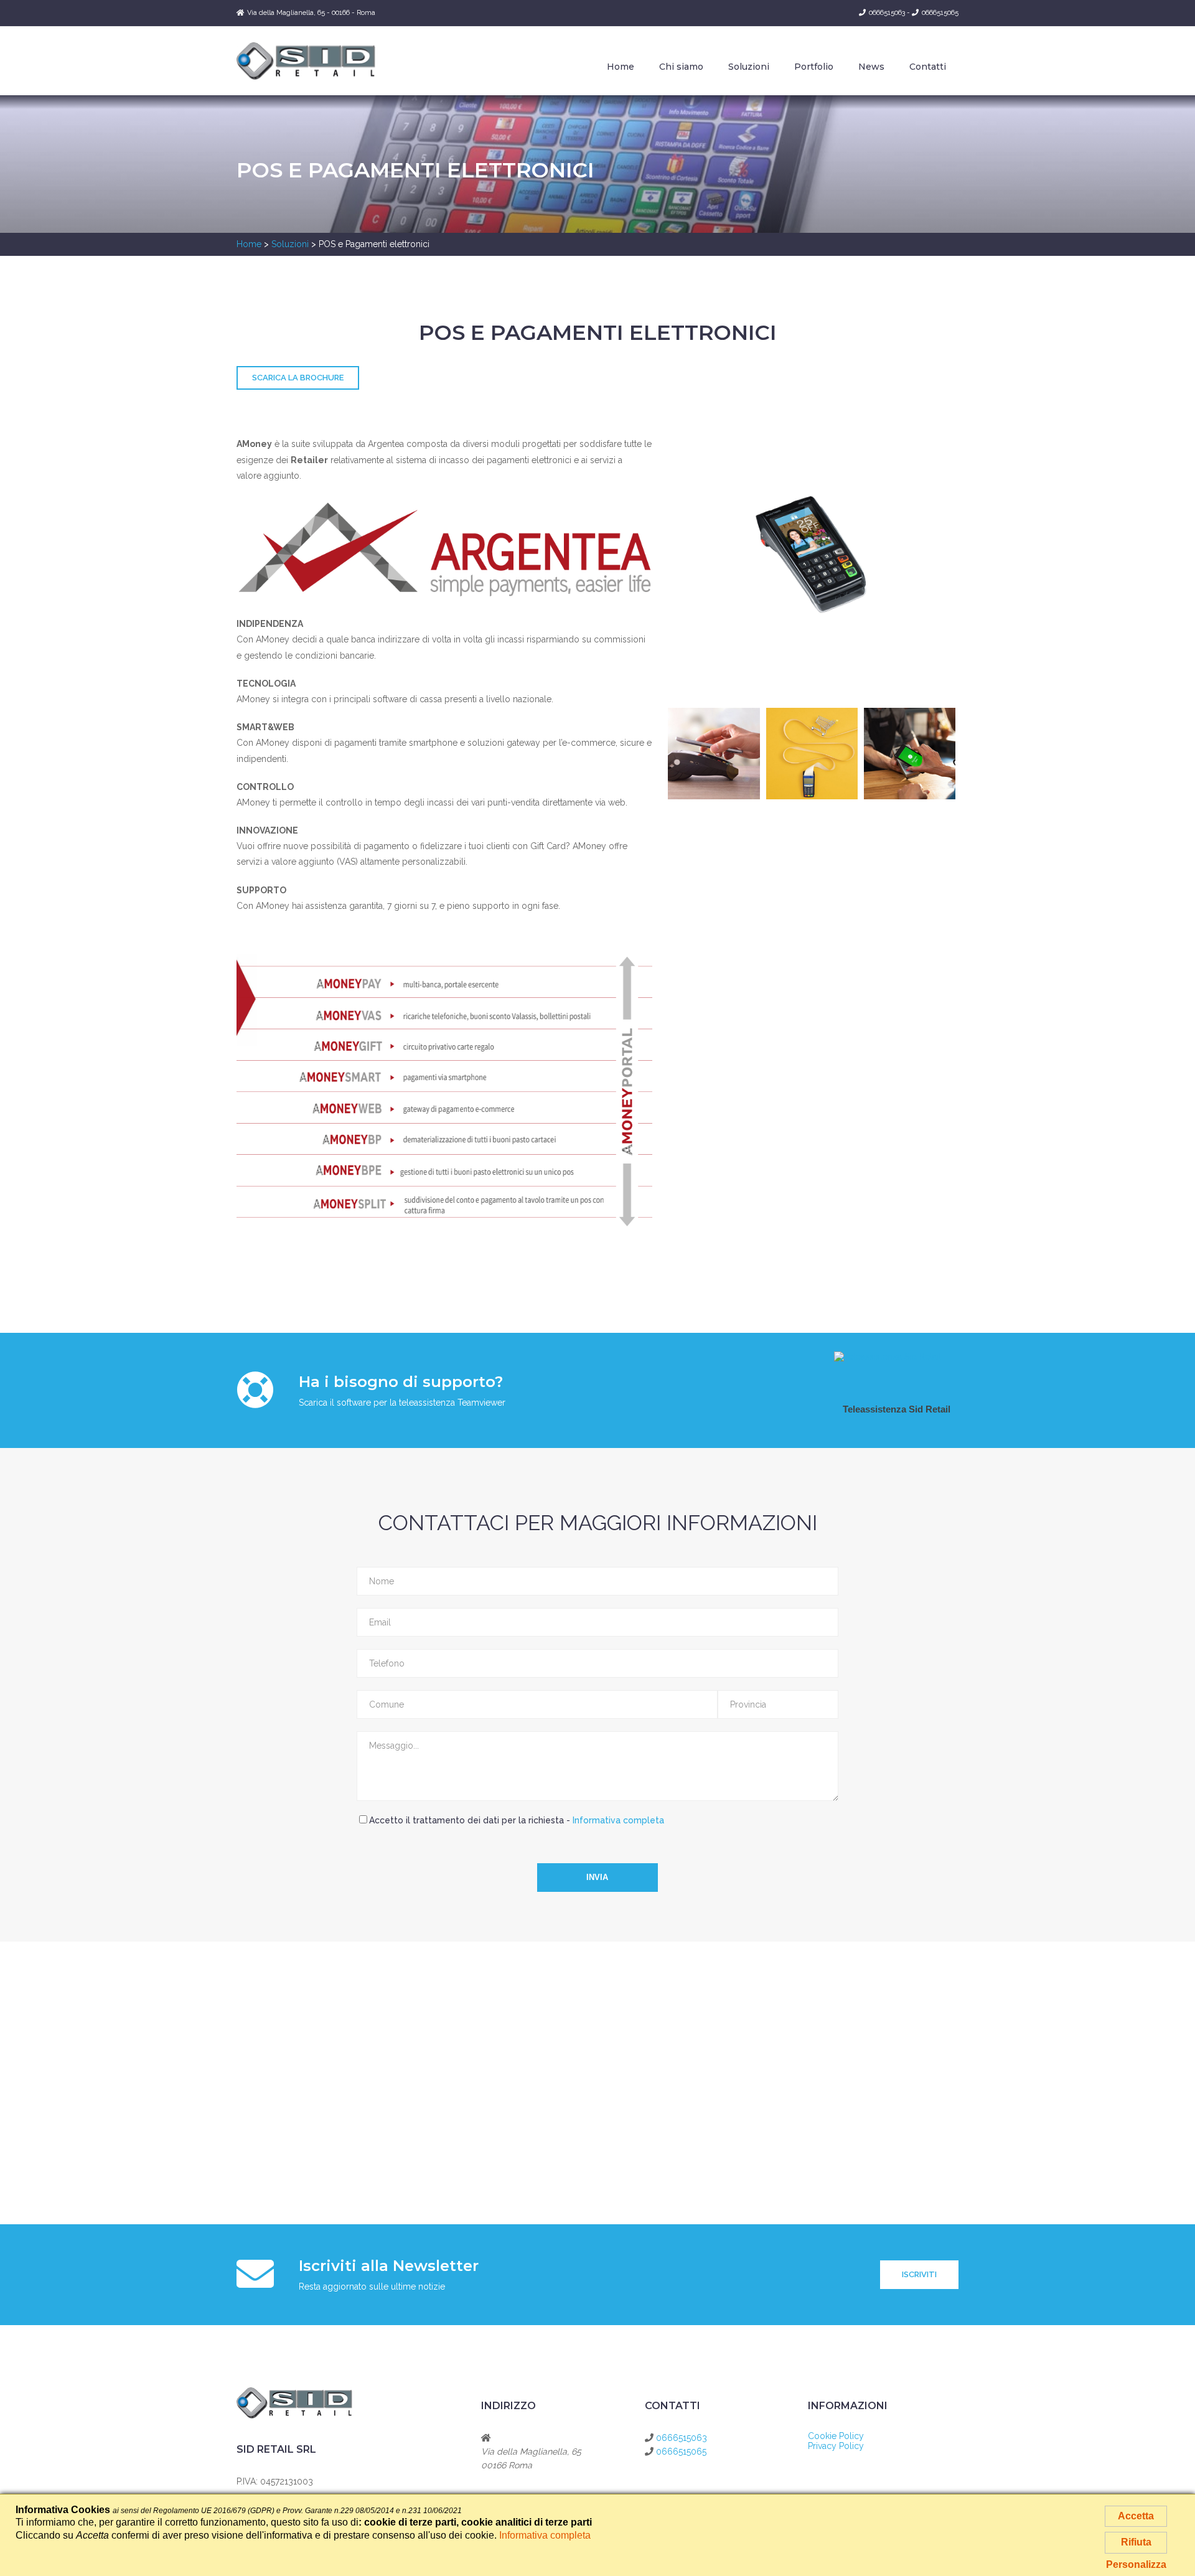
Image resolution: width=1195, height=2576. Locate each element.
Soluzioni (749, 67)
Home (621, 67)
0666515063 (887, 13)
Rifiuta (1136, 2542)
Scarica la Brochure (298, 378)
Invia (597, 1877)
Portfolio (814, 67)
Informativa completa (618, 1820)
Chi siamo (681, 67)
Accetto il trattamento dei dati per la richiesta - (517, 1820)
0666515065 (940, 13)
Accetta (1136, 2516)
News (871, 67)
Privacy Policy (836, 2446)
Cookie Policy (836, 2436)
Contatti (928, 67)
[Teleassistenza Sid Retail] (888, 1356)
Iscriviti (919, 2274)
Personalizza (1136, 2564)
